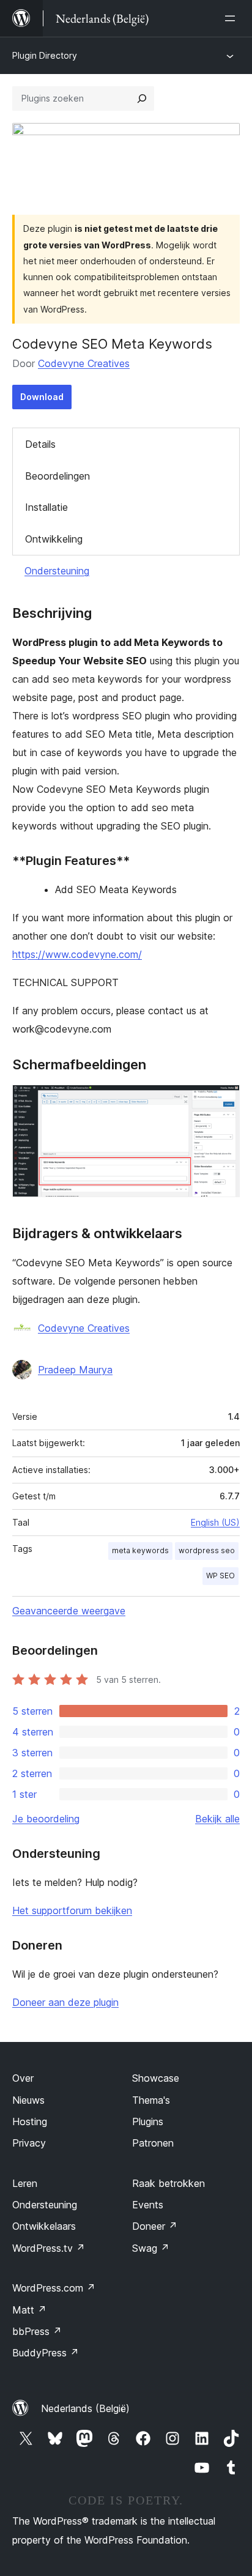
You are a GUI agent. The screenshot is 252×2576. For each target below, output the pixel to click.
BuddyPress (46, 2353)
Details (40, 444)
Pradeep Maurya (75, 1370)
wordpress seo (207, 1550)
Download (42, 397)
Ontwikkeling (54, 539)
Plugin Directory (45, 55)
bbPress (37, 2331)
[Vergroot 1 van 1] (223, 1101)
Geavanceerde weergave (69, 1611)
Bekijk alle (217, 1819)
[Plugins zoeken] (142, 98)
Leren (25, 2183)
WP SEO (220, 1576)
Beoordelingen (57, 476)
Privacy (29, 2143)
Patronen (153, 2143)
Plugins (148, 2121)
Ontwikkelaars (44, 2226)
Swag (151, 2248)
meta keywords (140, 1550)
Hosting (30, 2121)
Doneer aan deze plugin (65, 2002)
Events (148, 2205)
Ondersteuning (57, 571)
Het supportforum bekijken (72, 1910)
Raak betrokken (169, 2183)
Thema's (151, 2100)
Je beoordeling (46, 1819)
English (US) (215, 1522)
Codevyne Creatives (84, 363)
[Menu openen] (232, 18)
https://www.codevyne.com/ (77, 954)
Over (23, 2078)
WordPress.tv (49, 2248)
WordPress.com (54, 2288)
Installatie (46, 507)
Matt (29, 2310)
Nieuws (28, 2100)
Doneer (155, 2226)
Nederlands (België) (85, 2408)
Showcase (156, 2078)
